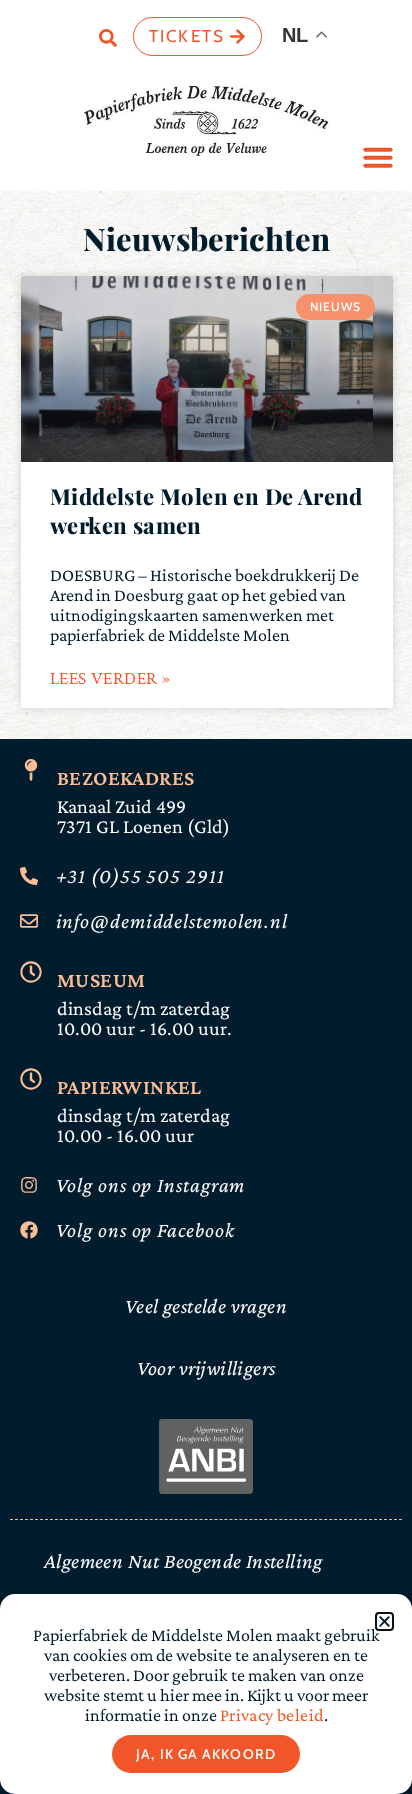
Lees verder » (110, 679)
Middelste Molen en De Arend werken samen (206, 510)
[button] (378, 157)
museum (101, 980)
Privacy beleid (270, 1715)
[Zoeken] (108, 41)
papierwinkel (129, 1087)
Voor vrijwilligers (206, 1368)
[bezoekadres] (31, 770)
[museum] (31, 972)
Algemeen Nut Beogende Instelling (183, 1561)
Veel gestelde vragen (206, 1306)
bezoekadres (125, 778)
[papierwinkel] (31, 1079)
